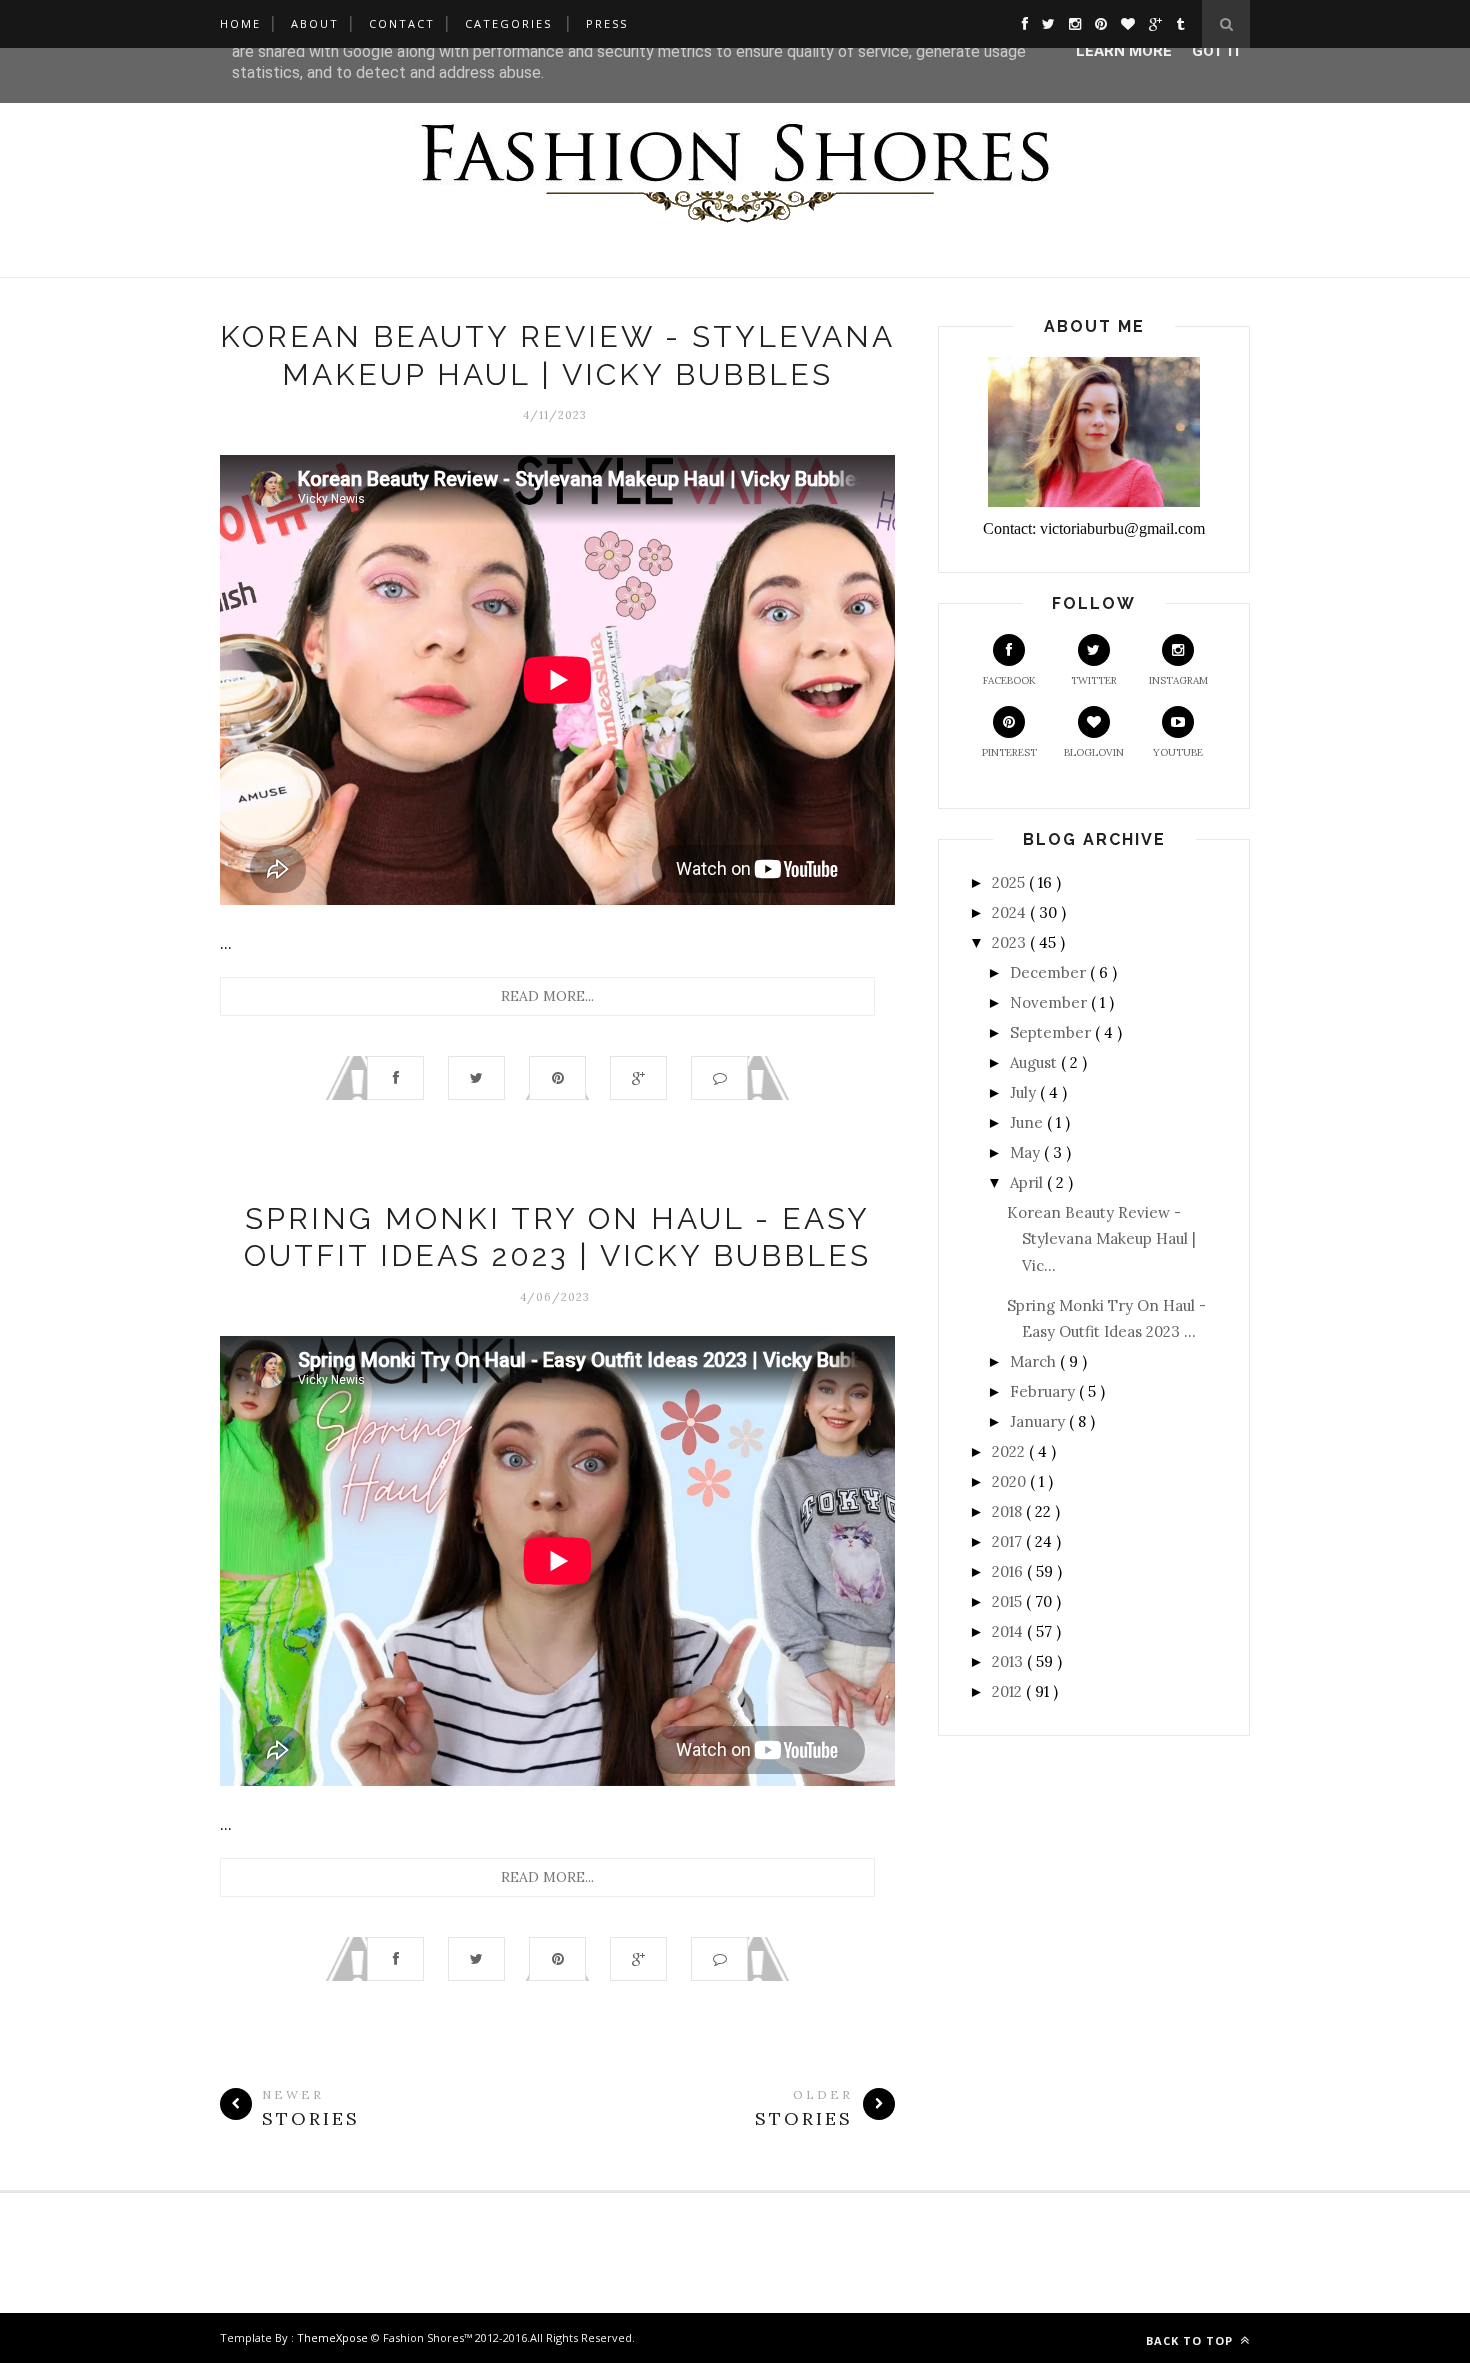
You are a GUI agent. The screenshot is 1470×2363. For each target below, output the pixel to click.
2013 (1009, 1661)
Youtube (1178, 752)
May (1027, 1152)
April (1028, 1182)
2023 (1011, 942)
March (1035, 1361)
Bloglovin (1094, 752)
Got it (1217, 51)
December (1050, 972)
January (1039, 1421)
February (1044, 1391)
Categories (508, 23)
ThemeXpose (332, 2337)
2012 (1009, 1691)
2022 (1010, 1451)
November (1050, 1002)
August (1035, 1062)
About (315, 23)
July (1025, 1092)
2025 (1010, 882)
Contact (402, 23)
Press (607, 23)
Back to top (1191, 2340)
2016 (1009, 1571)
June (1028, 1122)
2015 (1009, 1601)
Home (240, 23)
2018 (1009, 1511)
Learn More (1124, 51)
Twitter (1094, 680)
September (1052, 1032)
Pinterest (1009, 752)
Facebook (1009, 680)
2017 (1009, 1541)
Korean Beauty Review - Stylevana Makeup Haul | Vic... (1101, 1239)
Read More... (547, 996)
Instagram (1178, 680)
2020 (1011, 1481)
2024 (1011, 912)
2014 (1009, 1631)
